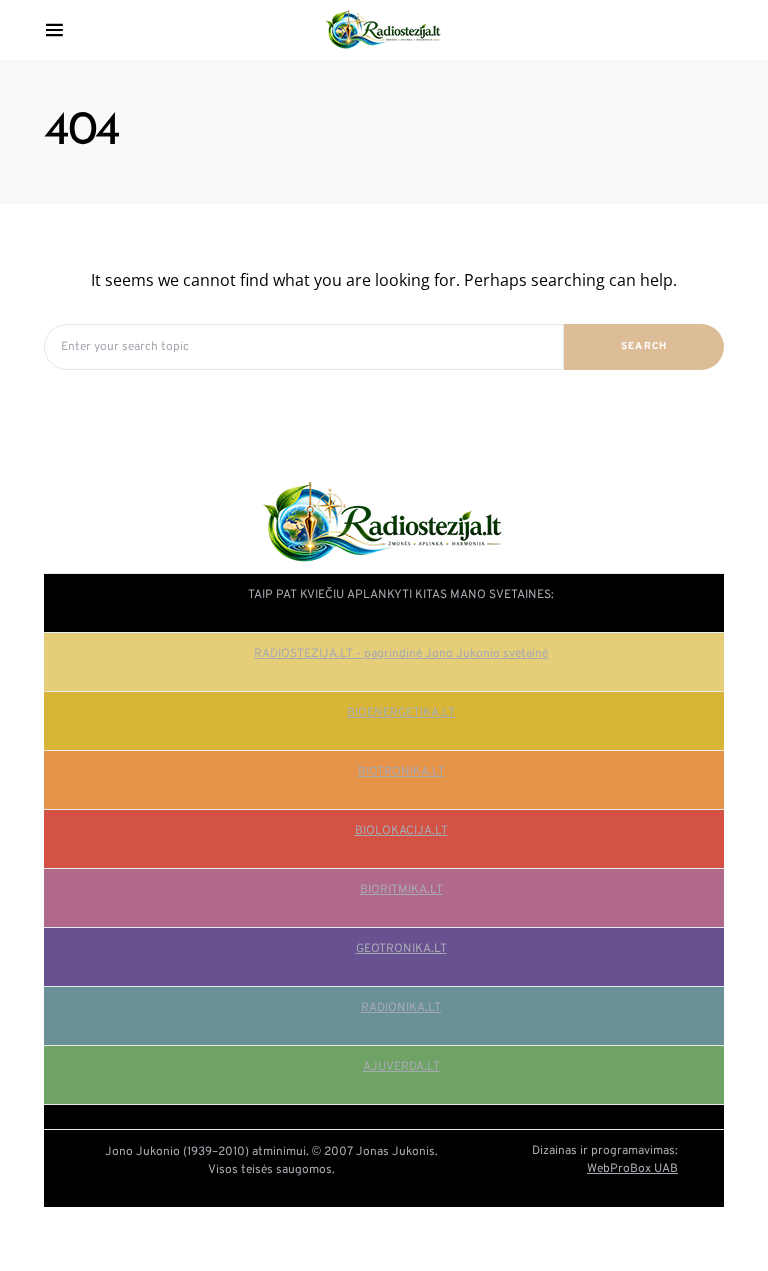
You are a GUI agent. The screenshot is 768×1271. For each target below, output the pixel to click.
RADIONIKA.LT (401, 1008)
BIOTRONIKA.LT (401, 772)
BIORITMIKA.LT (401, 890)
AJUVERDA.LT (401, 1067)
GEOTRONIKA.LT (401, 949)
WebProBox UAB (632, 1169)
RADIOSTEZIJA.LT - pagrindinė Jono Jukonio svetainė (401, 654)
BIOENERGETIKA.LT (401, 713)
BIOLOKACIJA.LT (401, 831)
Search (644, 346)
